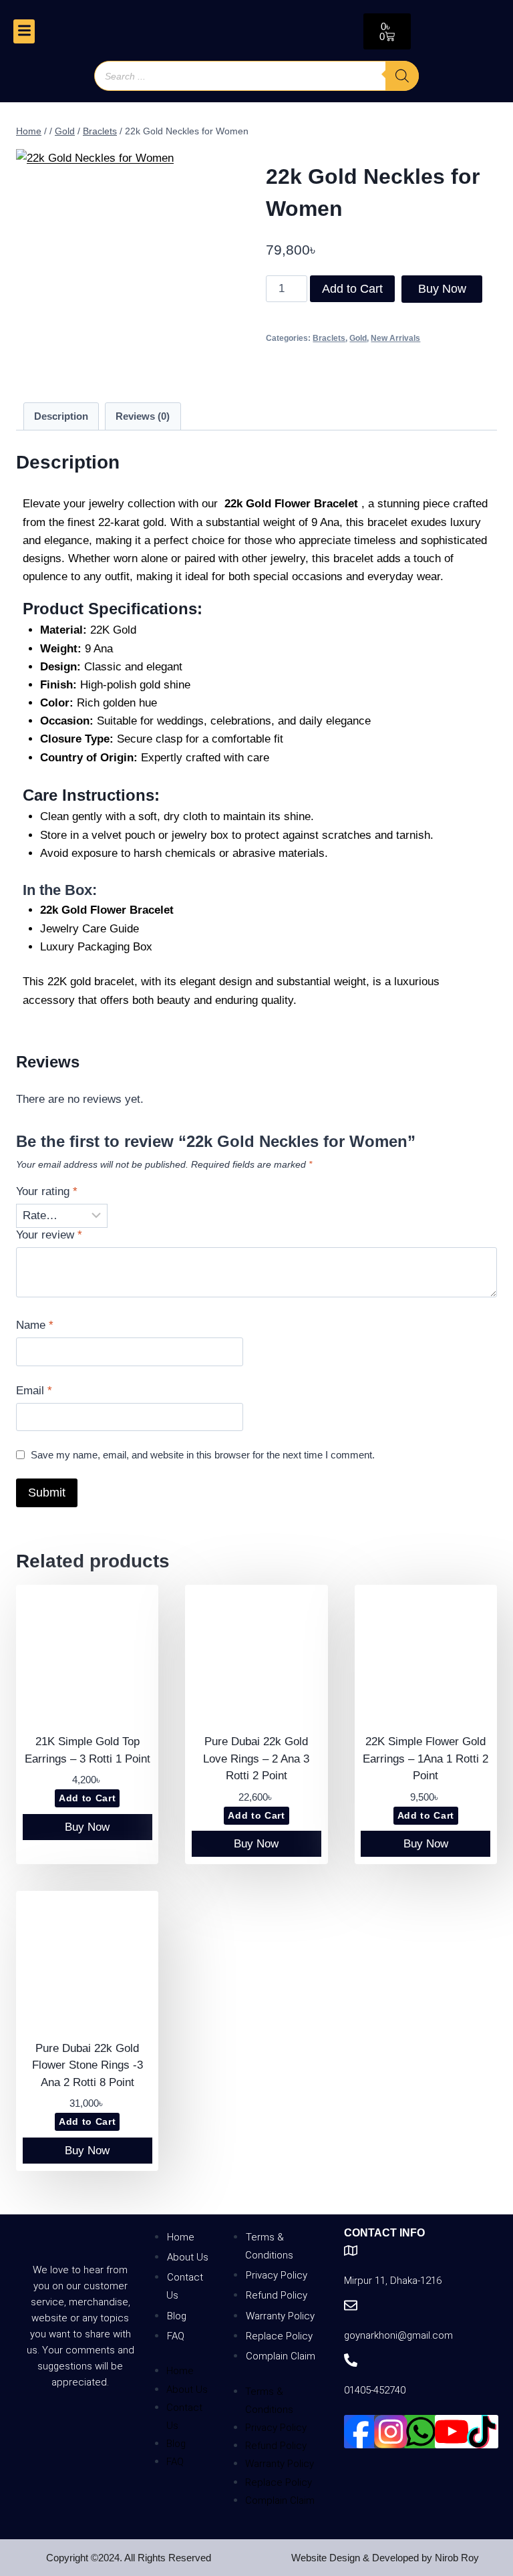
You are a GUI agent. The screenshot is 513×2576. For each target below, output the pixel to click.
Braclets (329, 338)
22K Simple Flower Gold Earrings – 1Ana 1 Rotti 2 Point (425, 1759)
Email (34, 1391)
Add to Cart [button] (87, 1798)
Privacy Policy (277, 2275)
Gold (358, 338)
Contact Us (185, 2286)
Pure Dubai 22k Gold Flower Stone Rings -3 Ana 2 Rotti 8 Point (88, 2065)
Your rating (47, 1191)
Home (181, 2237)
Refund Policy (277, 2295)
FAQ (176, 2336)
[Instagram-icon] (391, 2432)
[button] (24, 31)
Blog (177, 2316)
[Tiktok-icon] (482, 2432)
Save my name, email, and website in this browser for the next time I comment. (203, 1455)
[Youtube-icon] (452, 2432)
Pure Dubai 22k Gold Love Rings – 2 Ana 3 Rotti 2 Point (256, 1759)
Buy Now (442, 289)
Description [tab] (61, 416)
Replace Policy (279, 2336)
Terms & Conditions (269, 2246)
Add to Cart (352, 289)
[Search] (402, 76)
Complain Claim (281, 2356)
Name (35, 1325)
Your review (49, 1235)
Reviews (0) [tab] (143, 416)
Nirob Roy (457, 2558)
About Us (188, 2257)
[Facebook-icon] (361, 2432)
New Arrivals (395, 338)
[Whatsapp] (421, 2432)
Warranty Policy (280, 2316)
